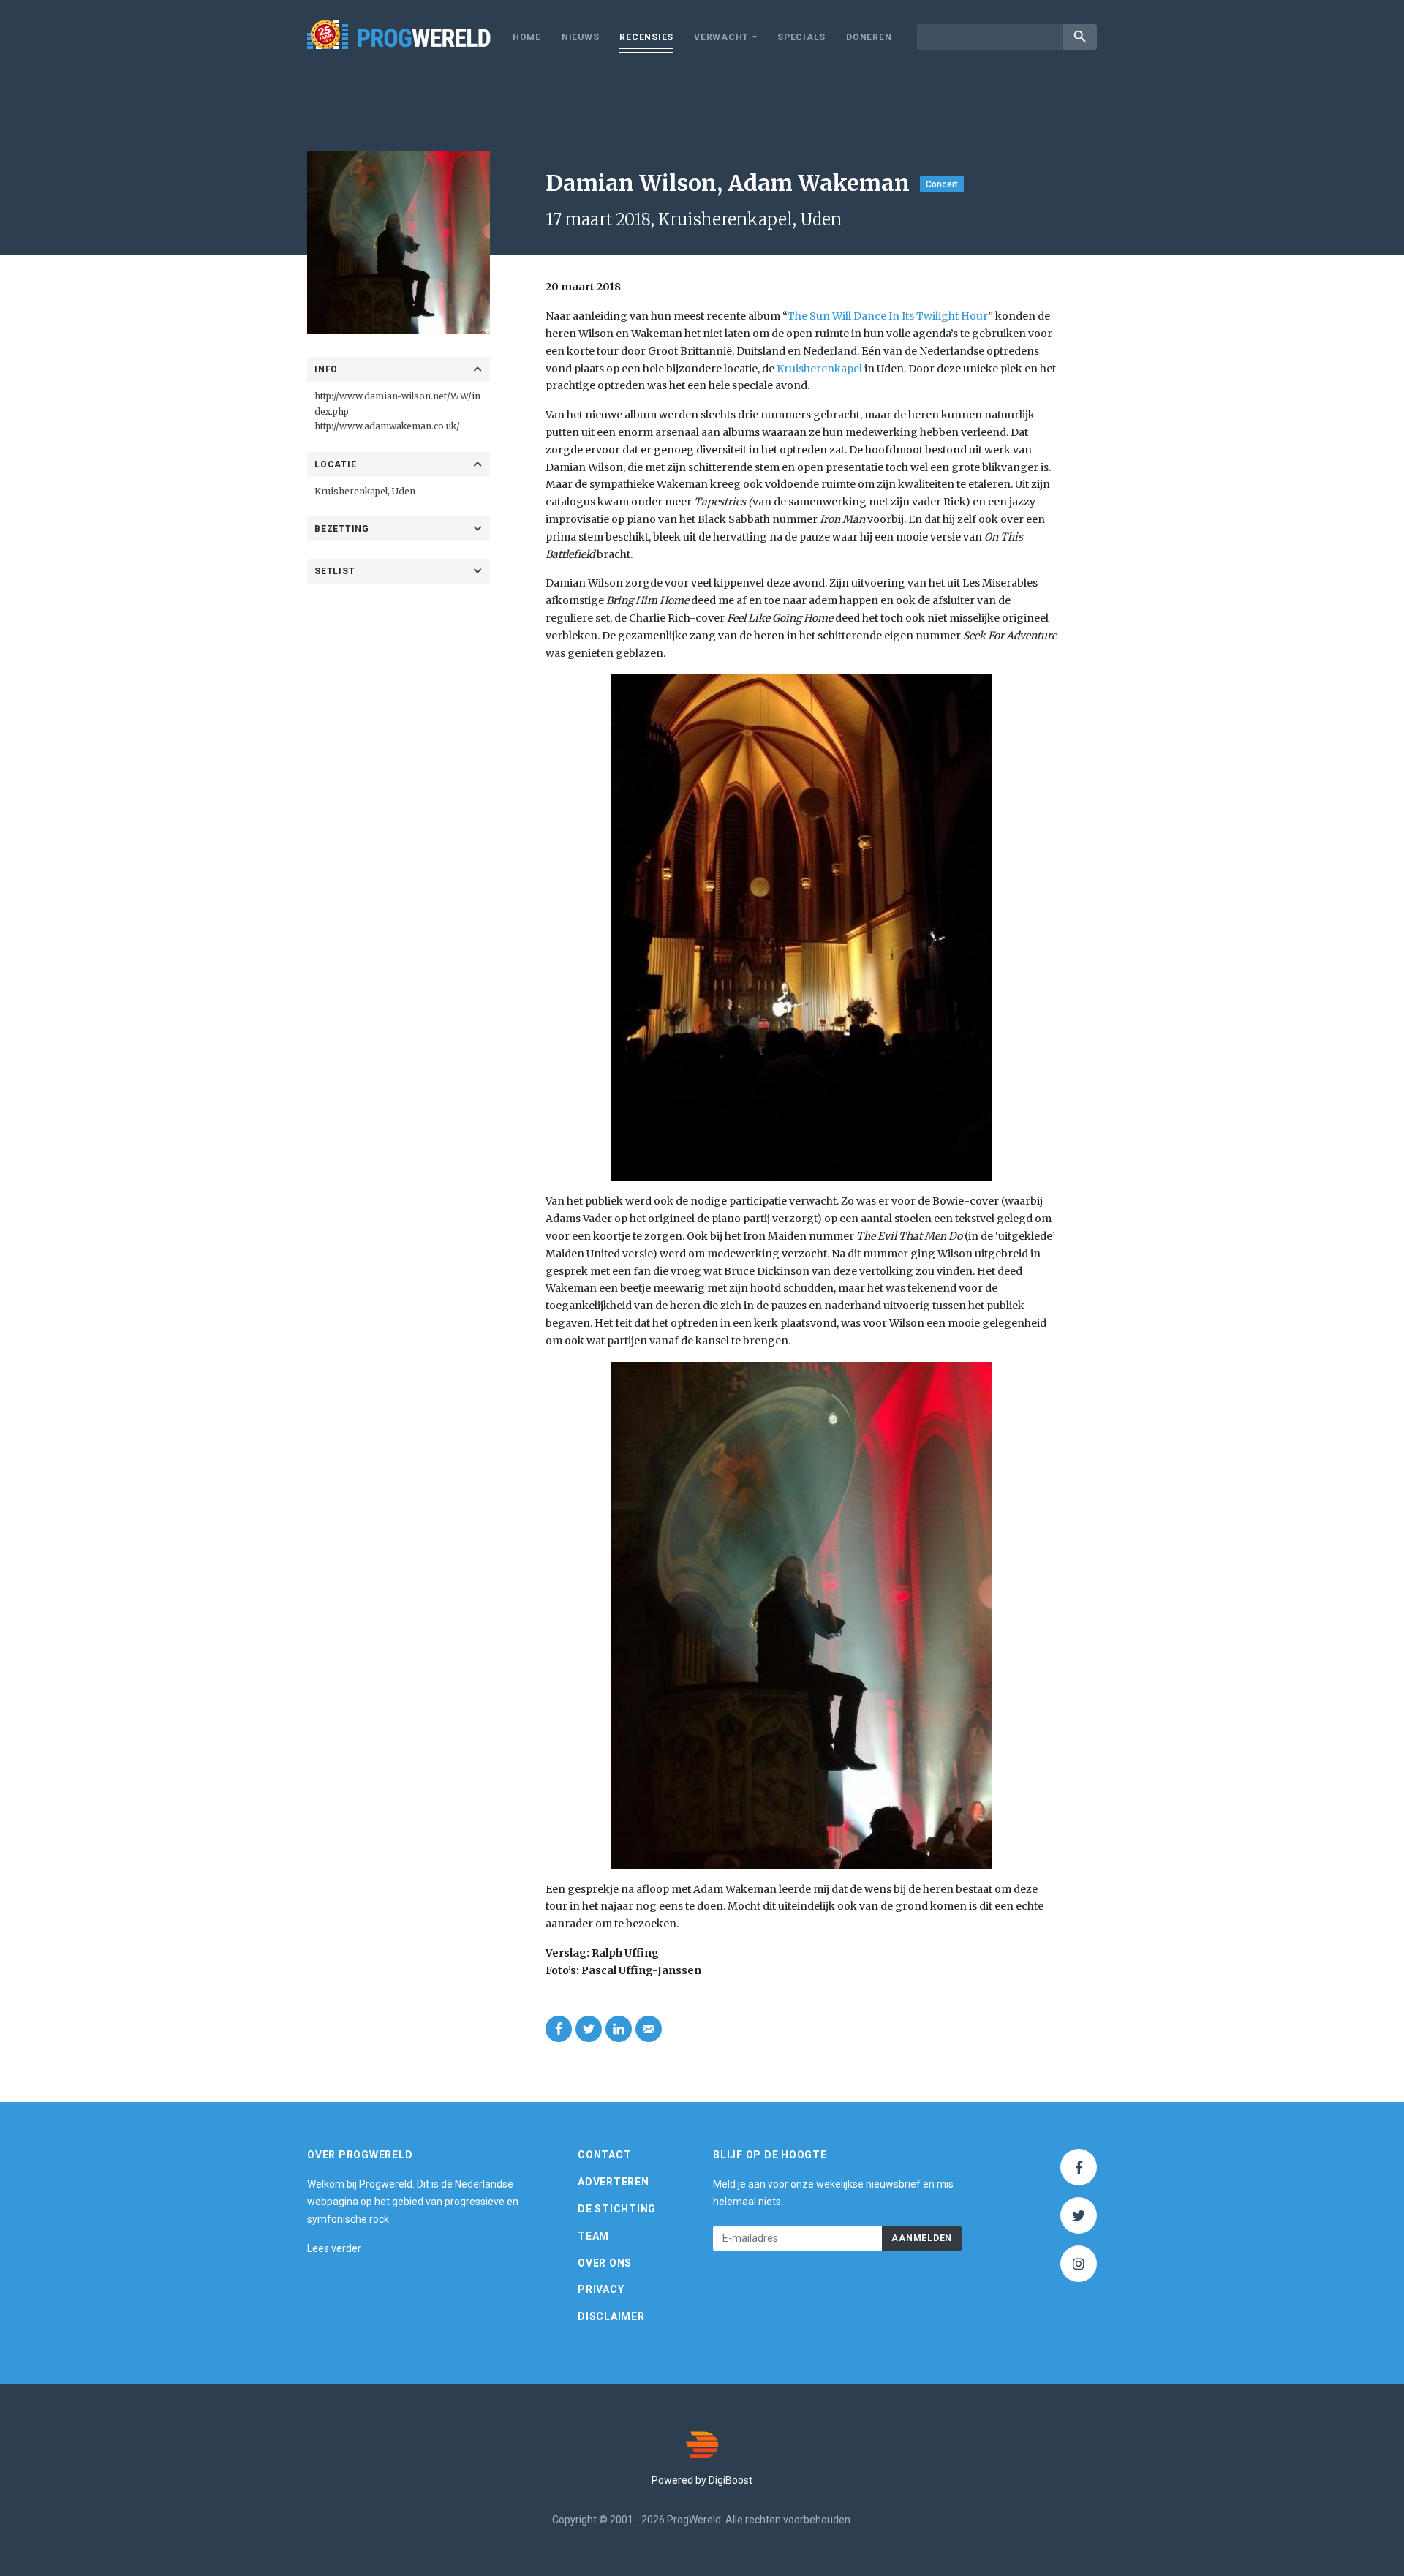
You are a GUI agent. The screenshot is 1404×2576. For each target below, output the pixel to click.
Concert (942, 184)
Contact (604, 2155)
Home (527, 37)
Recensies (646, 37)
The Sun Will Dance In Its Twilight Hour (888, 316)
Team (593, 2236)
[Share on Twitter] (589, 2029)
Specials (801, 37)
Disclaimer (611, 2316)
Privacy (601, 2289)
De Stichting (617, 2209)
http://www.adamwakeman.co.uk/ (387, 426)
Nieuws (581, 37)
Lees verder (334, 2248)
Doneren (869, 37)
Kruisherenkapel (351, 491)
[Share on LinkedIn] (619, 2029)
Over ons (605, 2263)
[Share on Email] (649, 2029)
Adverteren (614, 2182)
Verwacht (721, 37)
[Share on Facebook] (559, 2029)
